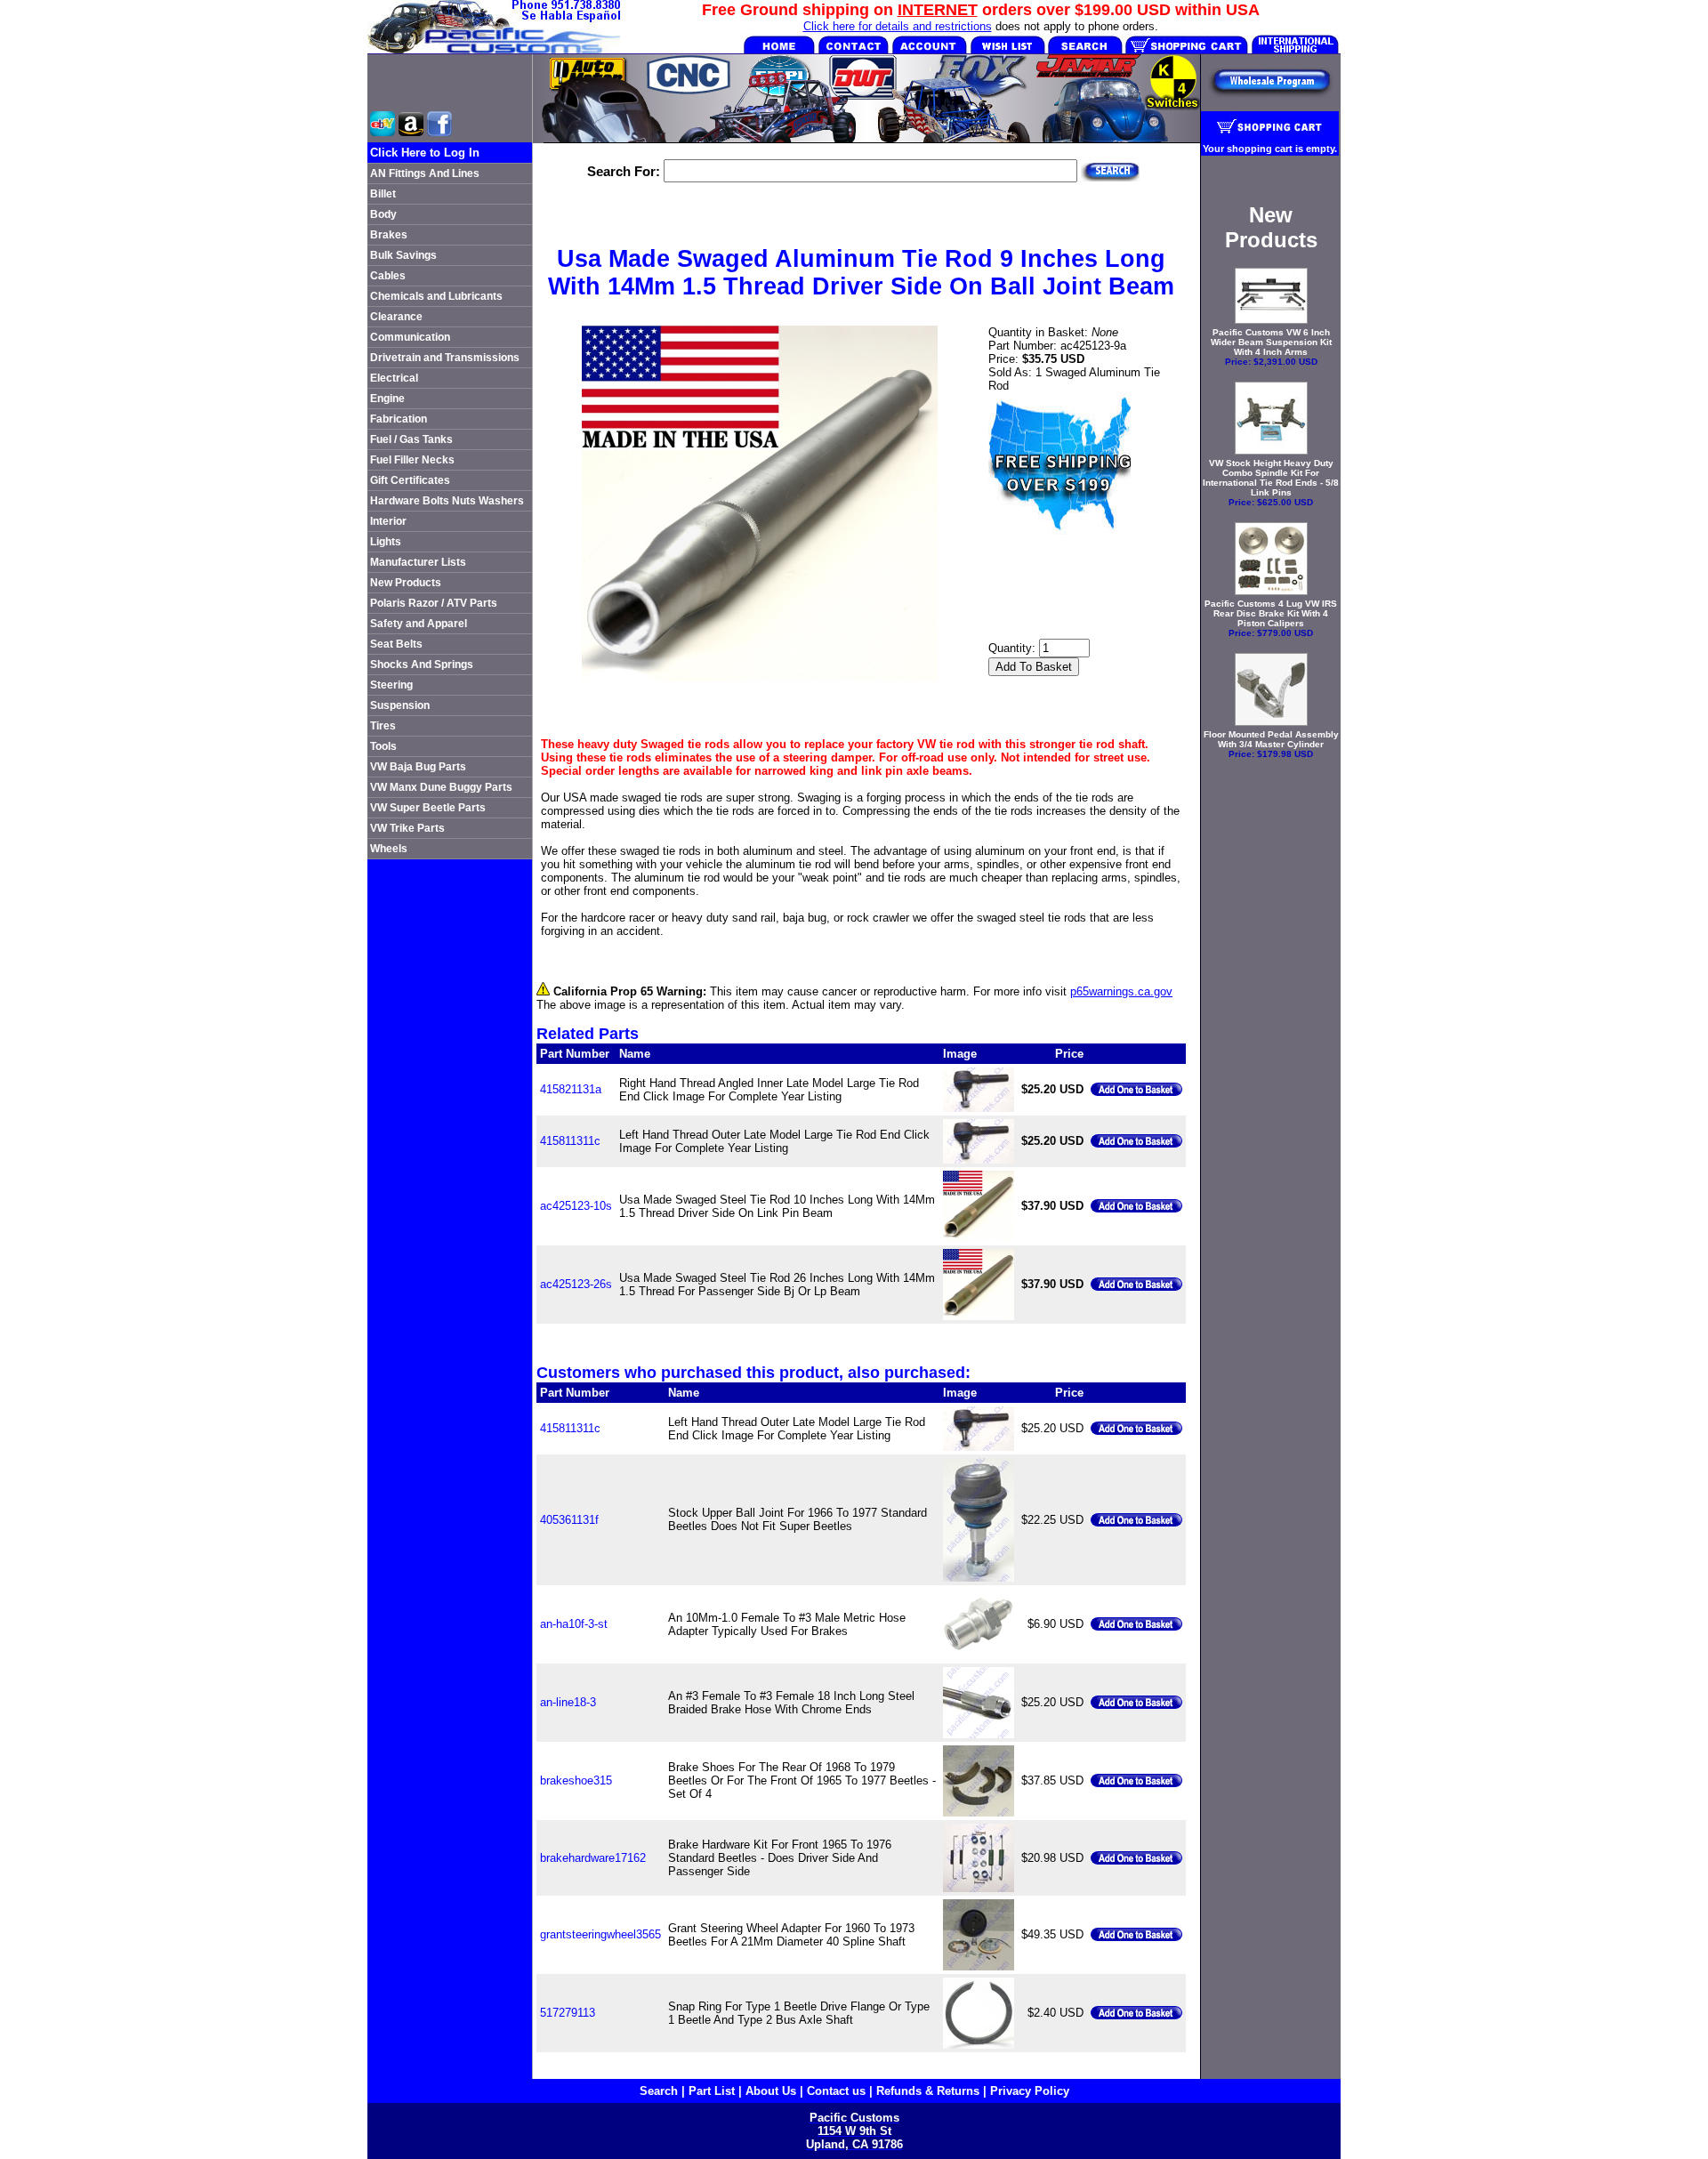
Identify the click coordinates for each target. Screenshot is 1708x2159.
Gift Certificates (410, 480)
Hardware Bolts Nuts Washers (447, 501)
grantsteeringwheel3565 (600, 1934)
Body (383, 214)
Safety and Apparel (419, 624)
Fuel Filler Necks (412, 460)
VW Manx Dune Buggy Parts (441, 787)
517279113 (568, 2013)
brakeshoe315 (576, 1780)
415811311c (570, 1141)
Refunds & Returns (928, 2091)
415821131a (571, 1089)
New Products (406, 583)
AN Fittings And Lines (425, 173)
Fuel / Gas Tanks (411, 439)
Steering (391, 685)
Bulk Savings (403, 255)
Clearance (396, 317)
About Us (771, 2091)
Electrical (394, 378)
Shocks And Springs (422, 665)
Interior (388, 521)
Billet (383, 194)
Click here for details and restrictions (898, 26)
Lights (386, 542)
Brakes (389, 235)
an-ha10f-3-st (574, 1624)
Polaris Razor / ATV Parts (434, 603)
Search (659, 2091)
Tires (383, 726)
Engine (387, 399)
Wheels (389, 849)
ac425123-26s (576, 1284)
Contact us (836, 2091)
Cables (388, 276)
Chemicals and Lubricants (436, 296)
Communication (410, 337)
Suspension (400, 705)
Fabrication (399, 419)
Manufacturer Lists (418, 562)
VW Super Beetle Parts (428, 808)
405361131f (569, 1520)
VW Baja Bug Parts (418, 767)
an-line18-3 (568, 1702)
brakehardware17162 (593, 1858)
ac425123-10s (576, 1206)
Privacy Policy (1030, 2091)
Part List (712, 2091)
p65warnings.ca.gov (1121, 991)
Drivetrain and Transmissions (445, 358)
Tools (383, 746)
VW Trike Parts (407, 828)
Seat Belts (396, 644)
